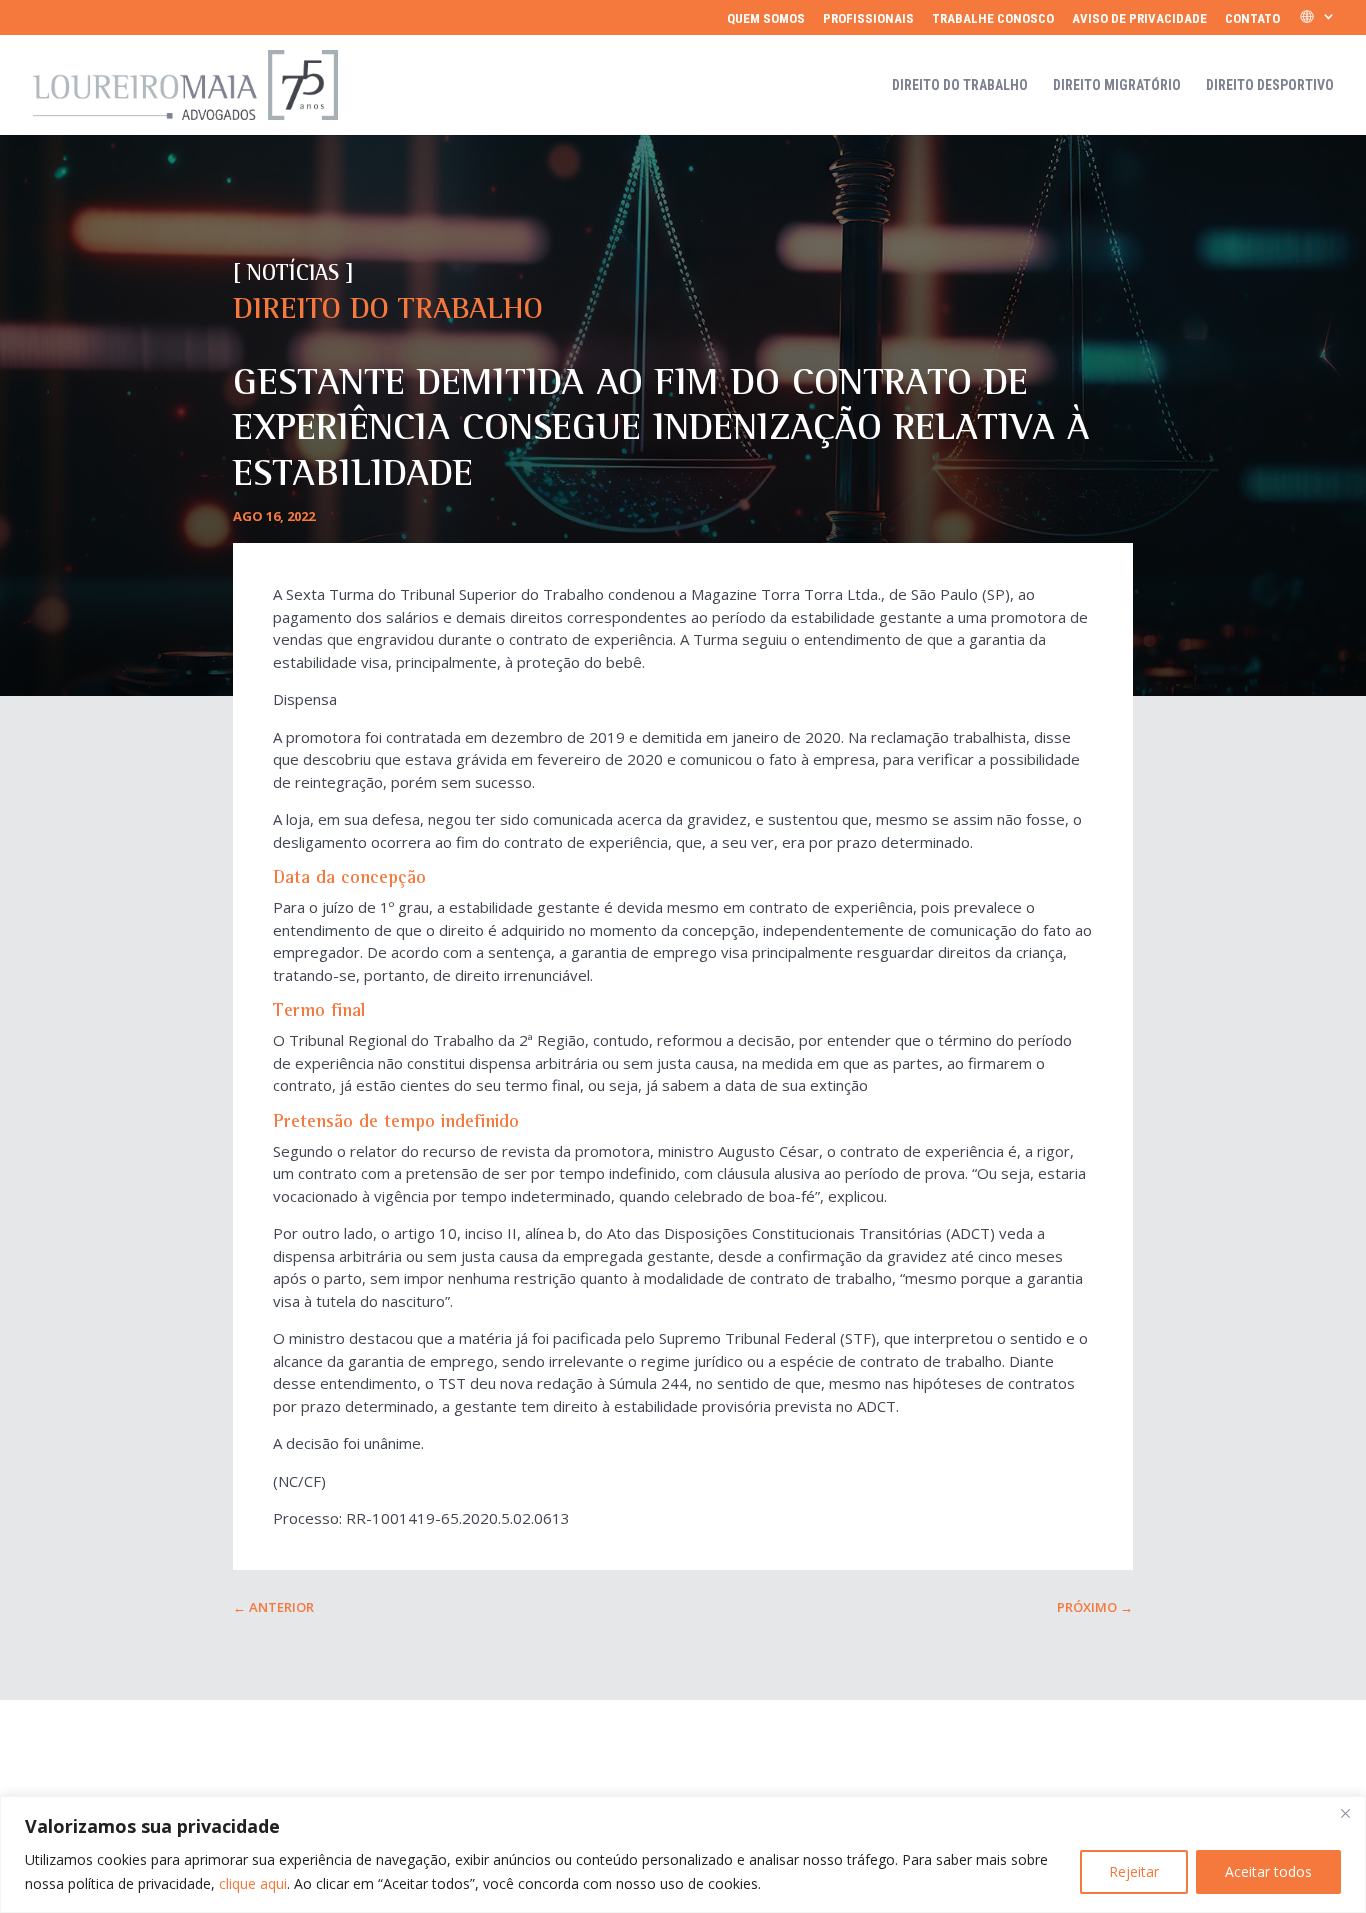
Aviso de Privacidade (1139, 19)
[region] (683, 1854)
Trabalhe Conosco (993, 19)
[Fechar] (1345, 1813)
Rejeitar (1134, 1871)
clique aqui (253, 1883)
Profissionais (868, 19)
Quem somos (766, 19)
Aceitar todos (1268, 1871)
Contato (1252, 19)
